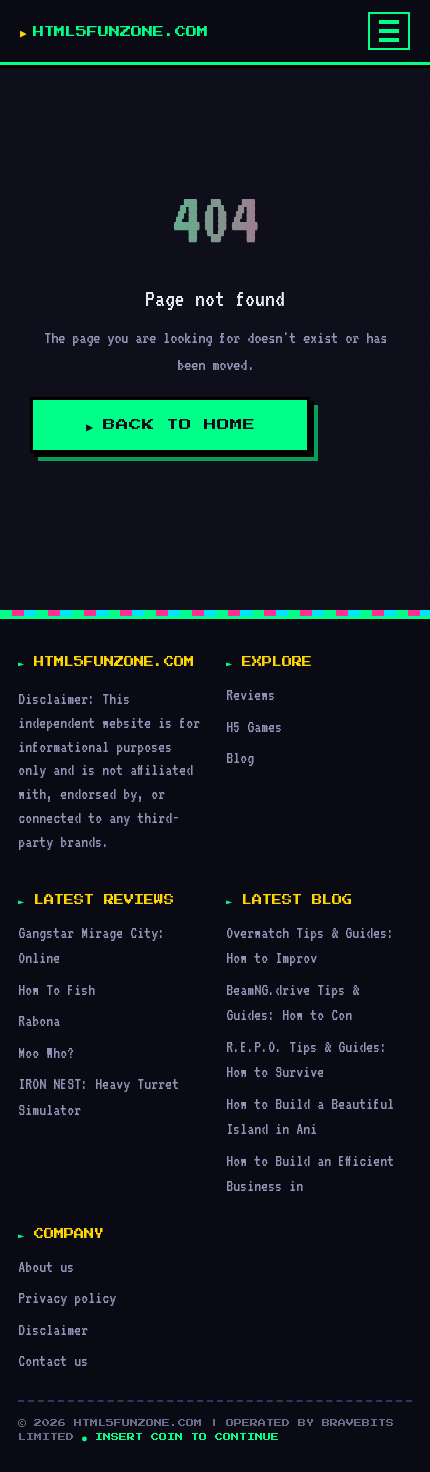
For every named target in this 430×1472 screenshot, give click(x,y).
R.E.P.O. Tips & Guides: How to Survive (306, 1059)
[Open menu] (389, 31)
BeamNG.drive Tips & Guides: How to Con (292, 1002)
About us (46, 1266)
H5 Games (254, 726)
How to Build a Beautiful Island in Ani (310, 1116)
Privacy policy (67, 1297)
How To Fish (56, 989)
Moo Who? (46, 1052)
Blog (240, 757)
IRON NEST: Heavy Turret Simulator (98, 1096)
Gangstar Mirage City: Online (91, 945)
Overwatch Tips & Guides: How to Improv (310, 945)
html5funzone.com (120, 31)
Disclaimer (53, 1329)
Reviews (250, 694)
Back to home (179, 425)
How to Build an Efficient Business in (310, 1173)
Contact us (53, 1360)
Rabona (39, 1020)
